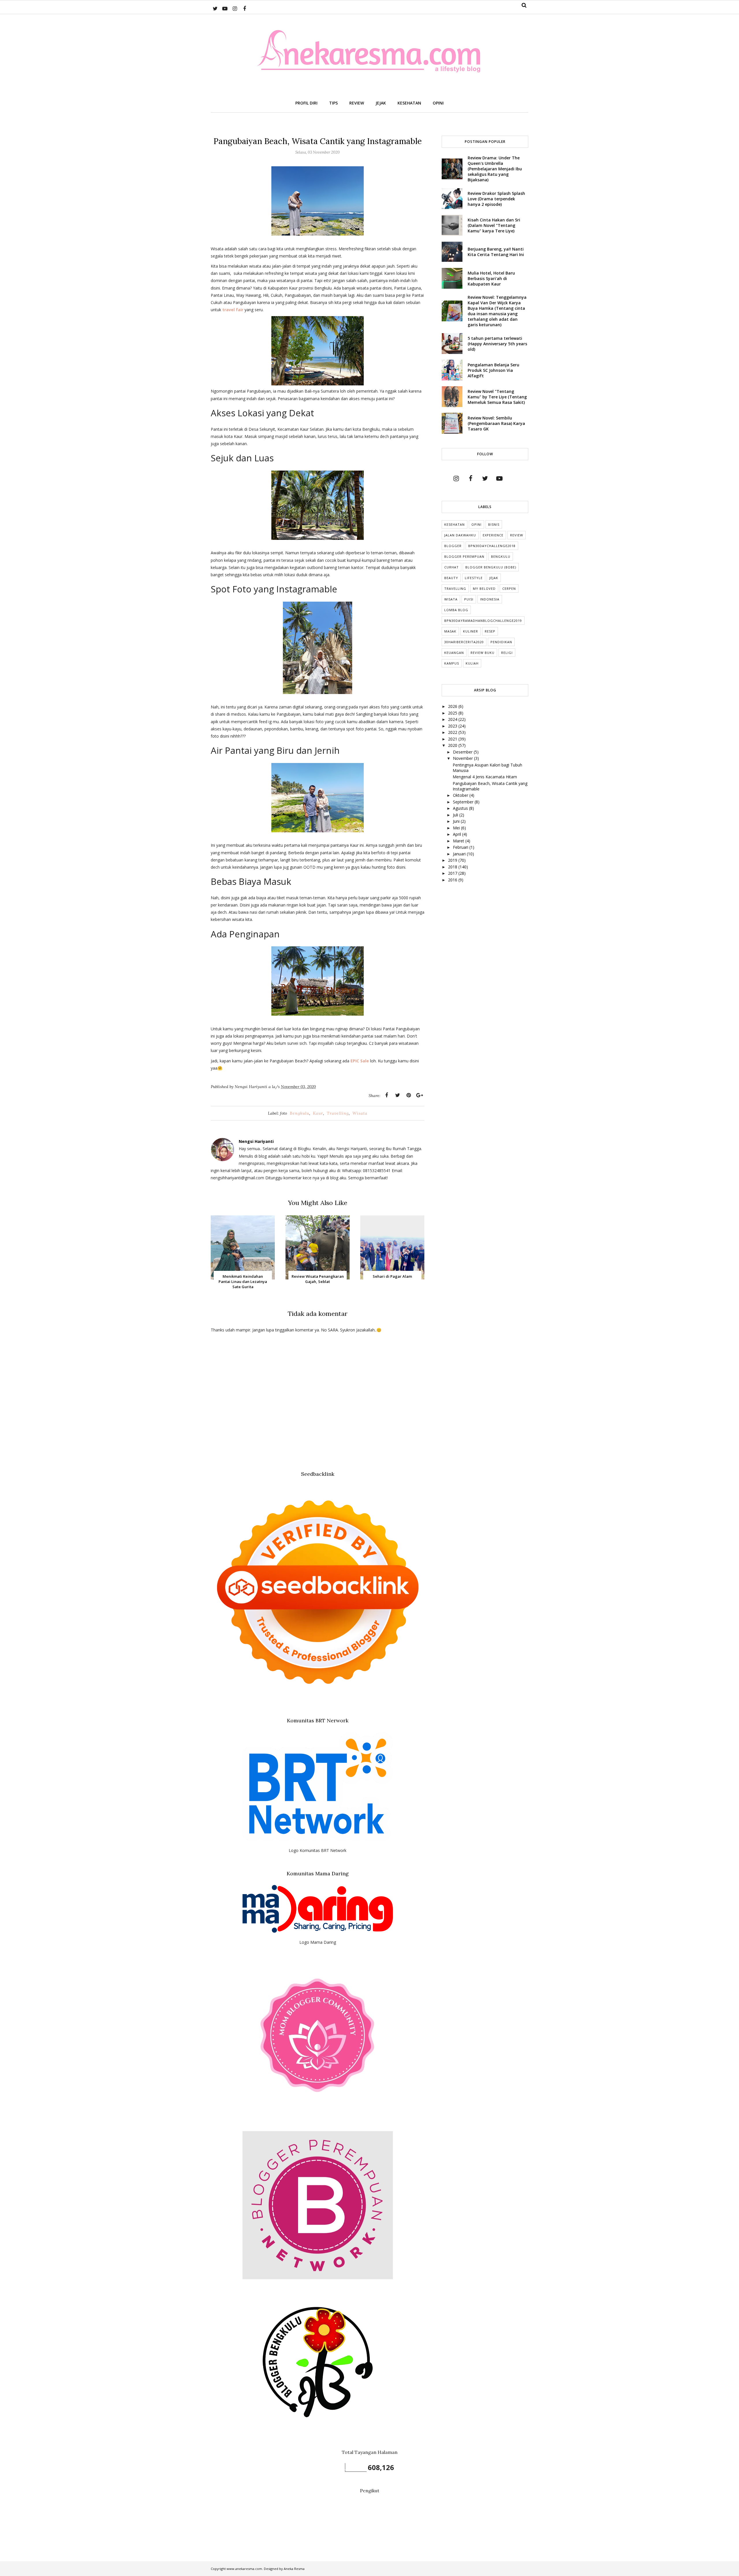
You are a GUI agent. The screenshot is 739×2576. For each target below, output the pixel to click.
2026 (453, 706)
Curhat (451, 567)
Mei (457, 828)
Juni (457, 821)
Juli (456, 815)
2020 (453, 745)
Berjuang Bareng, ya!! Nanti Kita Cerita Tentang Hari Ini (496, 252)
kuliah (472, 663)
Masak (450, 631)
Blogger (453, 546)
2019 (453, 860)
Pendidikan (501, 642)
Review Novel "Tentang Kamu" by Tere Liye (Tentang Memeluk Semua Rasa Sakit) (497, 397)
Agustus (461, 808)
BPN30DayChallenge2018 (492, 546)
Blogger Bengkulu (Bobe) (491, 567)
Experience (493, 535)
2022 (453, 732)
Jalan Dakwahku (460, 535)
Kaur (318, 1113)
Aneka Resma (294, 2569)
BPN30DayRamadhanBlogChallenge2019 (483, 621)
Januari (460, 854)
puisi (469, 599)
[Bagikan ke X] (398, 1095)
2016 (453, 880)
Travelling (338, 1113)
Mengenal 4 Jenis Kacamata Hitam (485, 777)
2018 (453, 867)
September (464, 802)
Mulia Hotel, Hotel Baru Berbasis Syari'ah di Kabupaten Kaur (491, 278)
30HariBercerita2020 (464, 642)
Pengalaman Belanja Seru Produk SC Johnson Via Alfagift (493, 370)
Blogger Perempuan (464, 556)
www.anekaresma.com (244, 2569)
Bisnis (494, 524)
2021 (453, 739)
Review (517, 535)
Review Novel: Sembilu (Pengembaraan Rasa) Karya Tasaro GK (496, 423)
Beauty (451, 578)
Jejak (494, 578)
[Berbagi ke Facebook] (387, 1095)
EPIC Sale (360, 1061)
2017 (453, 873)
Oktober (461, 795)
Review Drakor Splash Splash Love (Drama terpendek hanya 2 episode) (496, 199)
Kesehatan (455, 524)
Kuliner (471, 631)
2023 (453, 726)
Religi (507, 653)
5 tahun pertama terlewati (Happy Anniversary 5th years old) (497, 344)
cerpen (509, 588)
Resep (490, 631)
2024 (453, 719)
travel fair (233, 310)
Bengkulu (299, 1113)
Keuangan (454, 653)
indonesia (490, 599)
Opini (476, 524)
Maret (459, 841)
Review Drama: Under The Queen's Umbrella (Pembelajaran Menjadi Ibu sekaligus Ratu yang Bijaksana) (495, 169)
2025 (453, 713)
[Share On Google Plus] (419, 1095)
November (463, 758)
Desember (463, 752)
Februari (461, 847)
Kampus (452, 663)
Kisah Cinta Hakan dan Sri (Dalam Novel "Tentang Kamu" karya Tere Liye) (494, 225)
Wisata (360, 1113)
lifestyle (474, 578)
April (458, 834)
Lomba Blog (456, 610)
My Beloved (484, 588)
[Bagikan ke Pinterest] (408, 1095)
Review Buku (483, 653)
